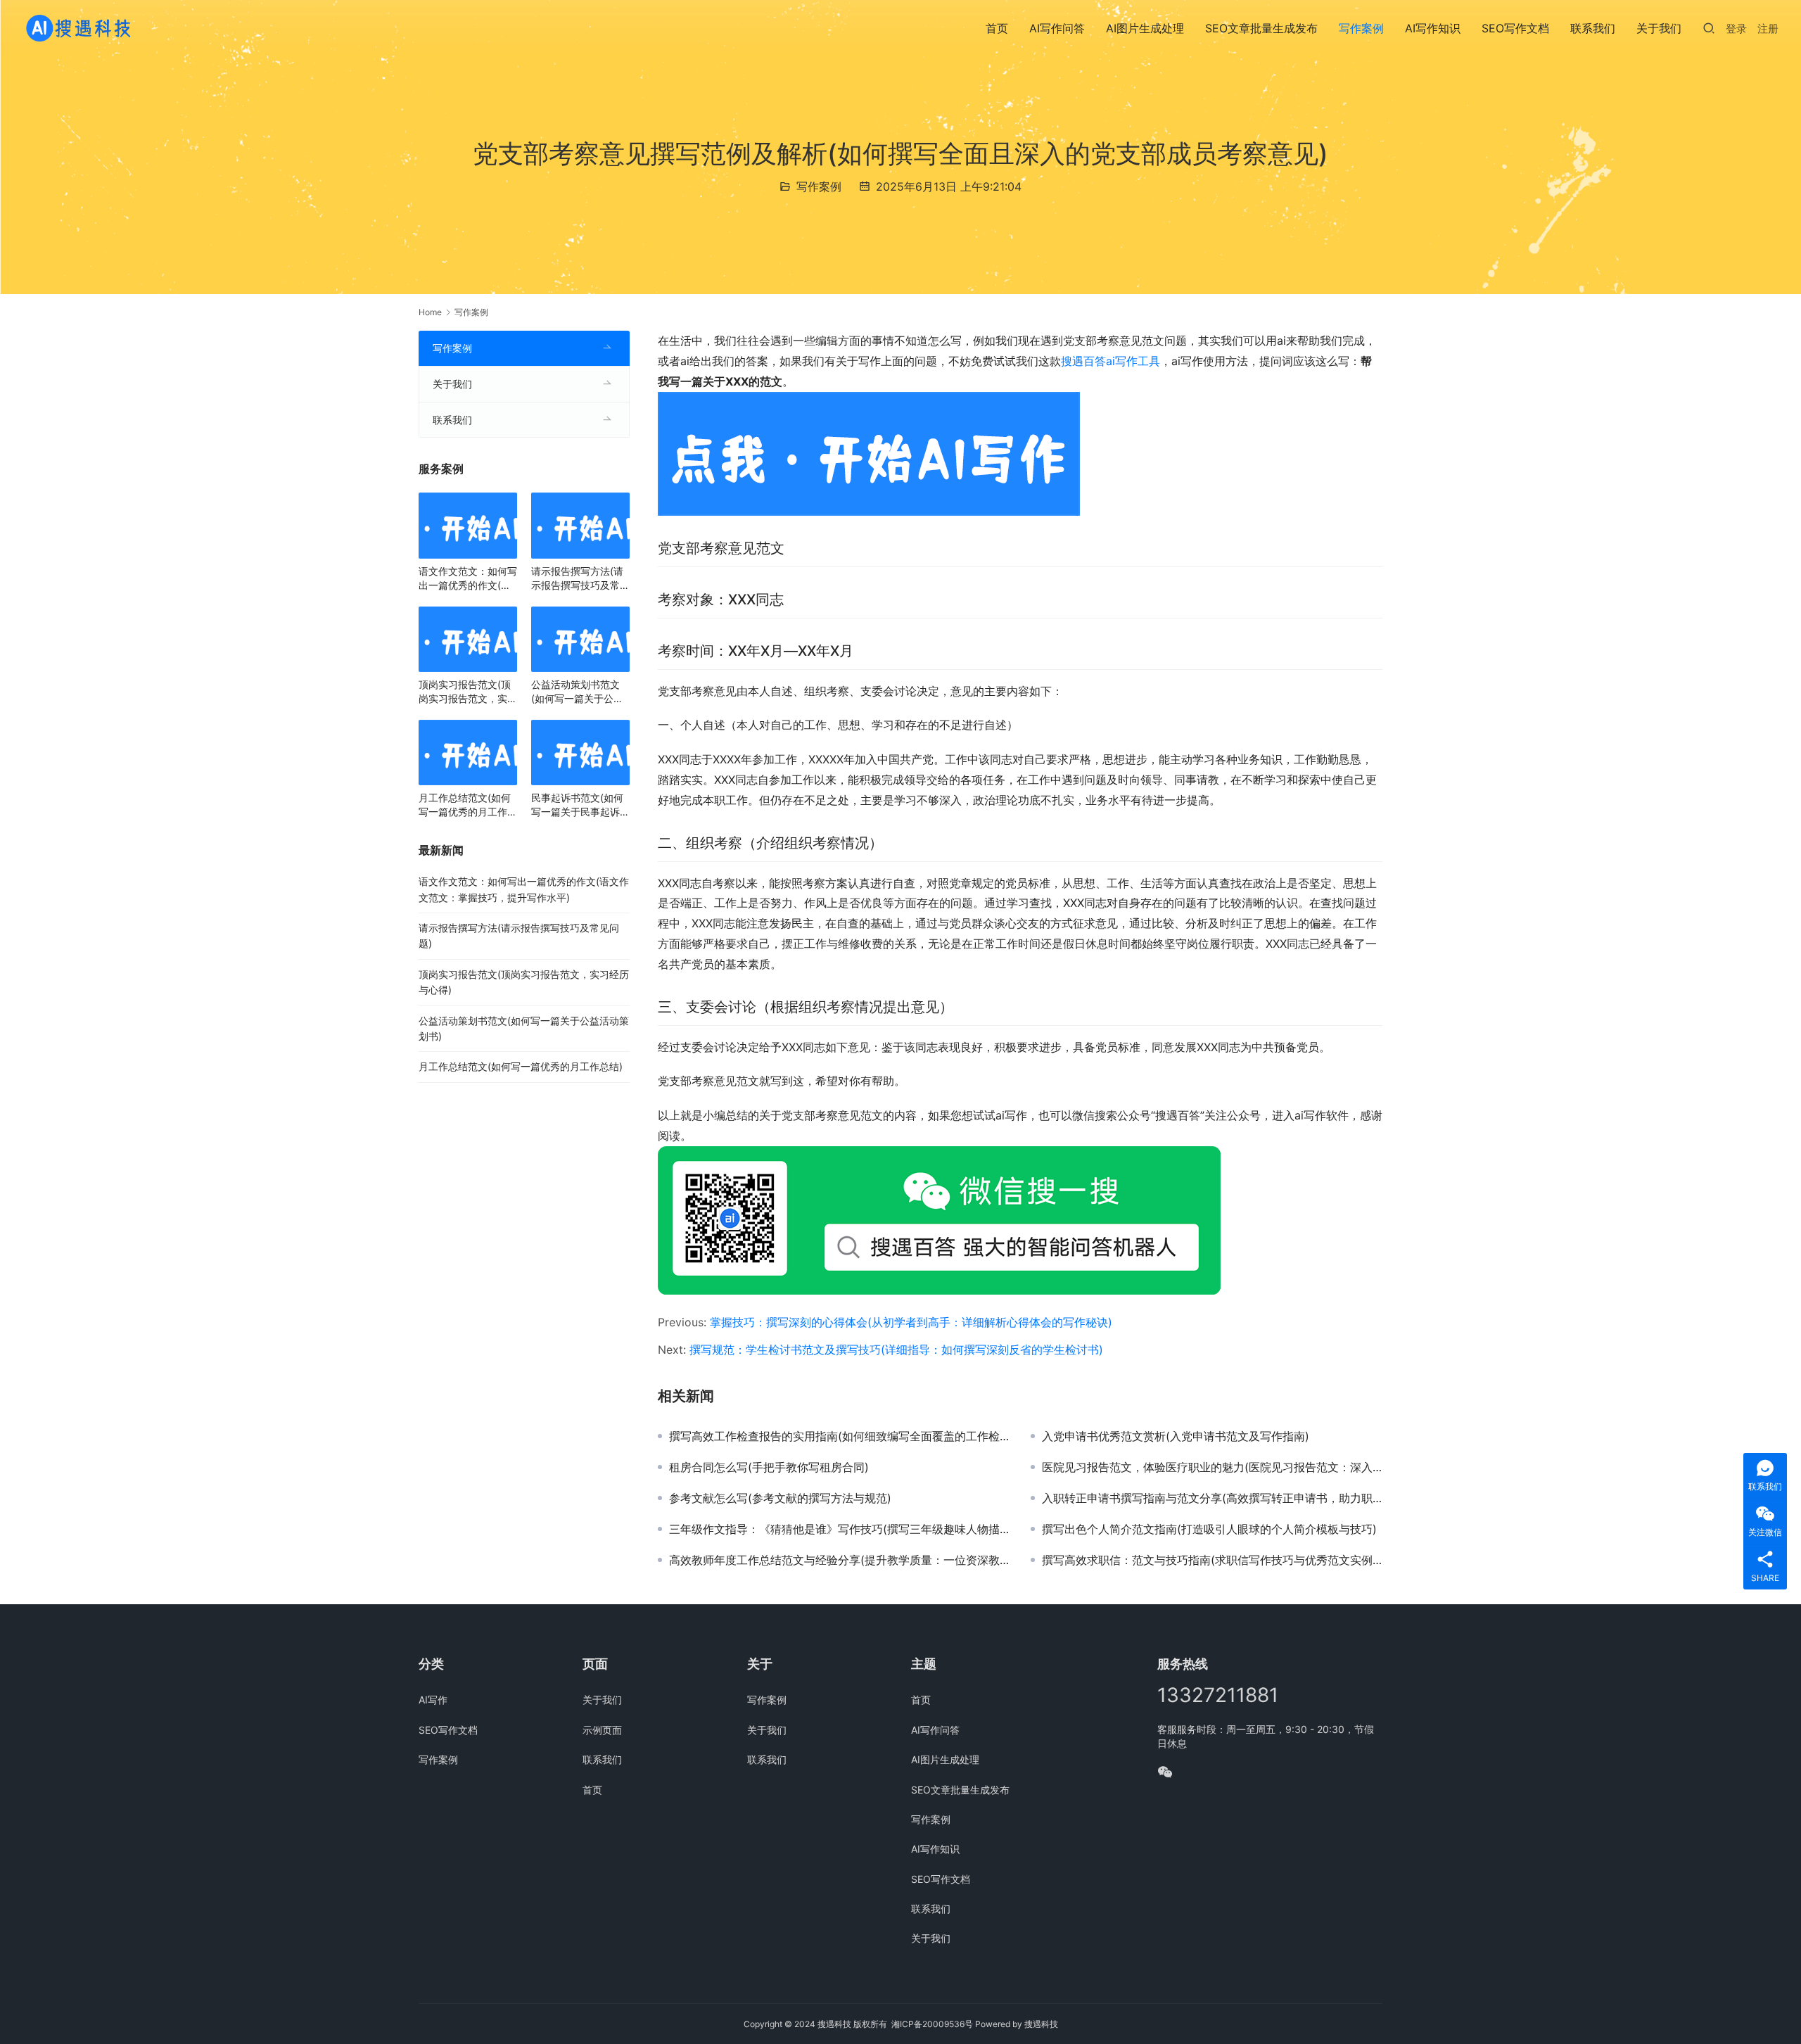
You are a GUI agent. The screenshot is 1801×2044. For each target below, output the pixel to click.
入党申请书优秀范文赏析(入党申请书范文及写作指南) (1176, 1436)
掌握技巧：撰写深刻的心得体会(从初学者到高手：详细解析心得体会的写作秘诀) (911, 1322)
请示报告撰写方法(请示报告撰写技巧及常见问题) (580, 579)
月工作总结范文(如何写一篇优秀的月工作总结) (468, 805)
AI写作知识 (1433, 28)
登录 (1736, 28)
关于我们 (1659, 28)
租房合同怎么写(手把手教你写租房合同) (769, 1467)
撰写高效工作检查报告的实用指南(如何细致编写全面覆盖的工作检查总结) (839, 1436)
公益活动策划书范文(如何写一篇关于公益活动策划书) (577, 692)
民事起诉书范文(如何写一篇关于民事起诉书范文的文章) (580, 805)
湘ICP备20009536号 (932, 2024)
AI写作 (433, 1700)
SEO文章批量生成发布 (1261, 28)
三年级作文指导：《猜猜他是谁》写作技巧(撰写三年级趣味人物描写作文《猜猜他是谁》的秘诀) (839, 1529)
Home (430, 312)
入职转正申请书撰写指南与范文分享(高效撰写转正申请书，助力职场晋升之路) (1212, 1498)
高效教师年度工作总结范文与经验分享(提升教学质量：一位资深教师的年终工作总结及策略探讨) (839, 1560)
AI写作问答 (1057, 28)
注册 (1768, 28)
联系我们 (1593, 28)
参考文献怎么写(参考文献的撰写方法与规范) (780, 1498)
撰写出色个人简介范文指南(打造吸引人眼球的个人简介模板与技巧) (1209, 1529)
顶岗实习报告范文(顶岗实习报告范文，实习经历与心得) (468, 692)
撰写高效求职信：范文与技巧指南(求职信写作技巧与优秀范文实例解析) (1212, 1560)
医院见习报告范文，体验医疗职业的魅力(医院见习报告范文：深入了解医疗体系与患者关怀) (1212, 1467)
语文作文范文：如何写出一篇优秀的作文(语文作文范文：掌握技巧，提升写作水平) (468, 579)
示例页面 (602, 1730)
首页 (997, 28)
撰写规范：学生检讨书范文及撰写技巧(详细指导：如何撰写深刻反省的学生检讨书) (896, 1350)
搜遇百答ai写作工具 (1110, 361)
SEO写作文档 (1515, 28)
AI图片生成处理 (1145, 28)
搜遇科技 (1041, 2024)
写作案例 (1361, 28)
